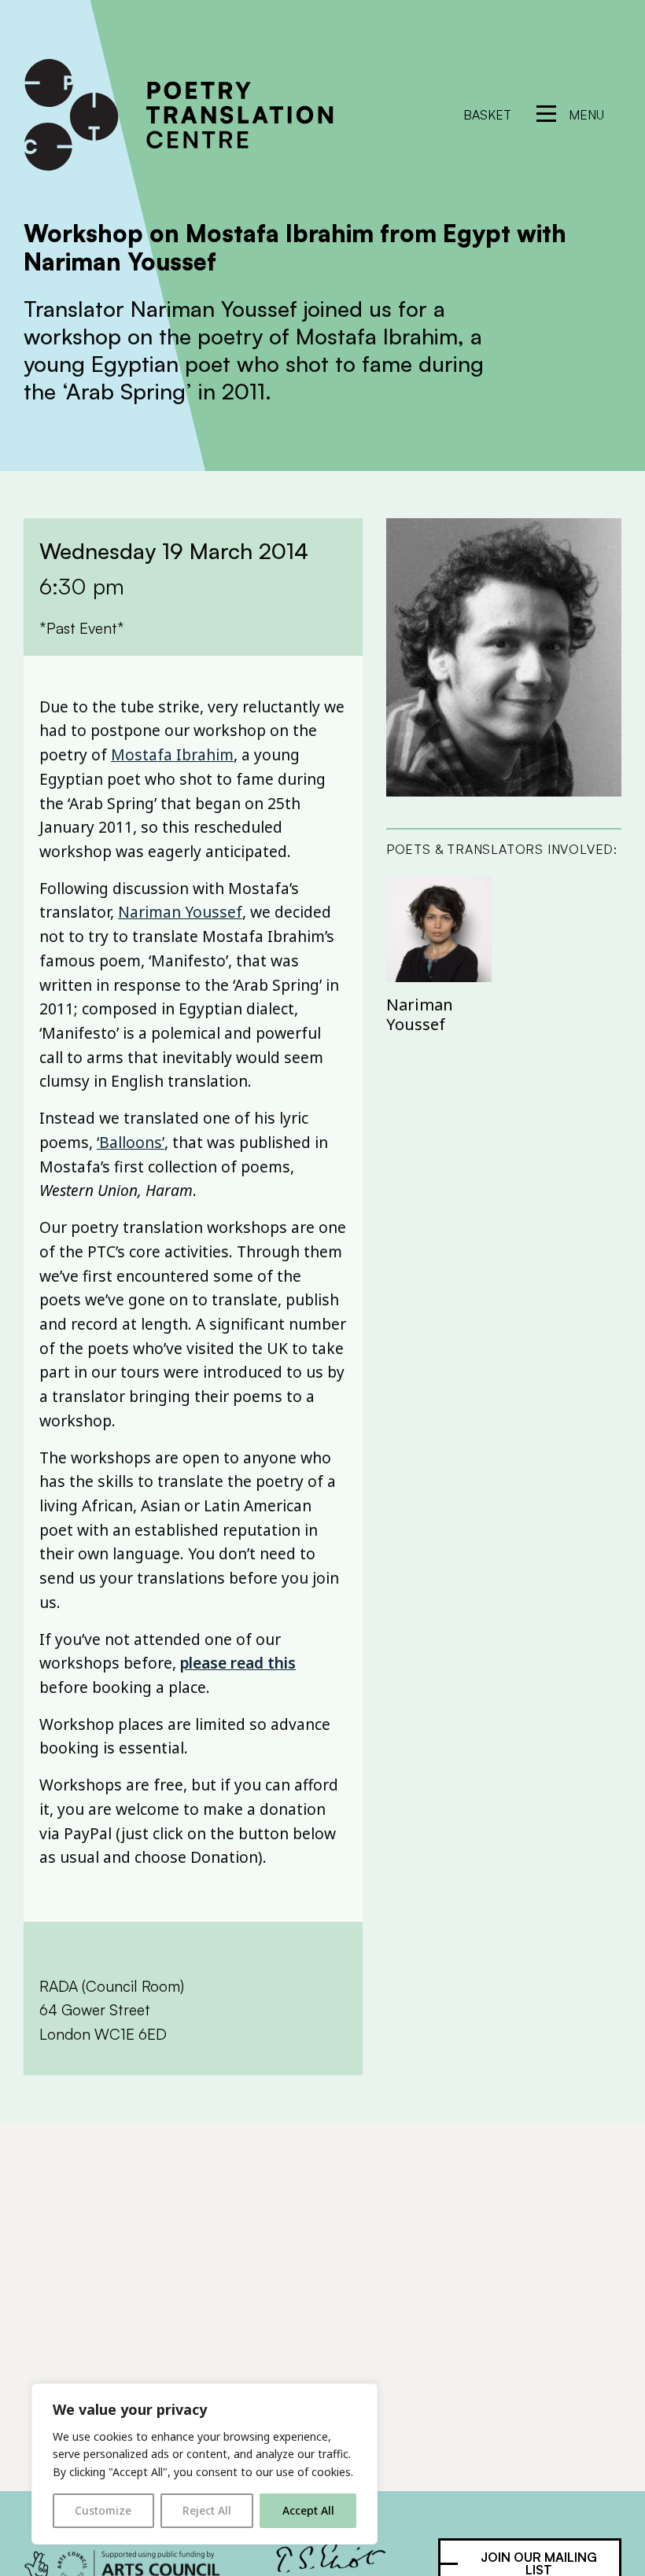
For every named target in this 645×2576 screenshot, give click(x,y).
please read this (238, 1663)
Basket (487, 115)
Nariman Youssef (180, 912)
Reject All (207, 2510)
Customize (103, 2510)
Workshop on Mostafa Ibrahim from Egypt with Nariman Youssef (295, 247)
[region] (205, 2464)
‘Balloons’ (131, 1142)
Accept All (308, 2510)
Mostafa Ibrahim (172, 754)
